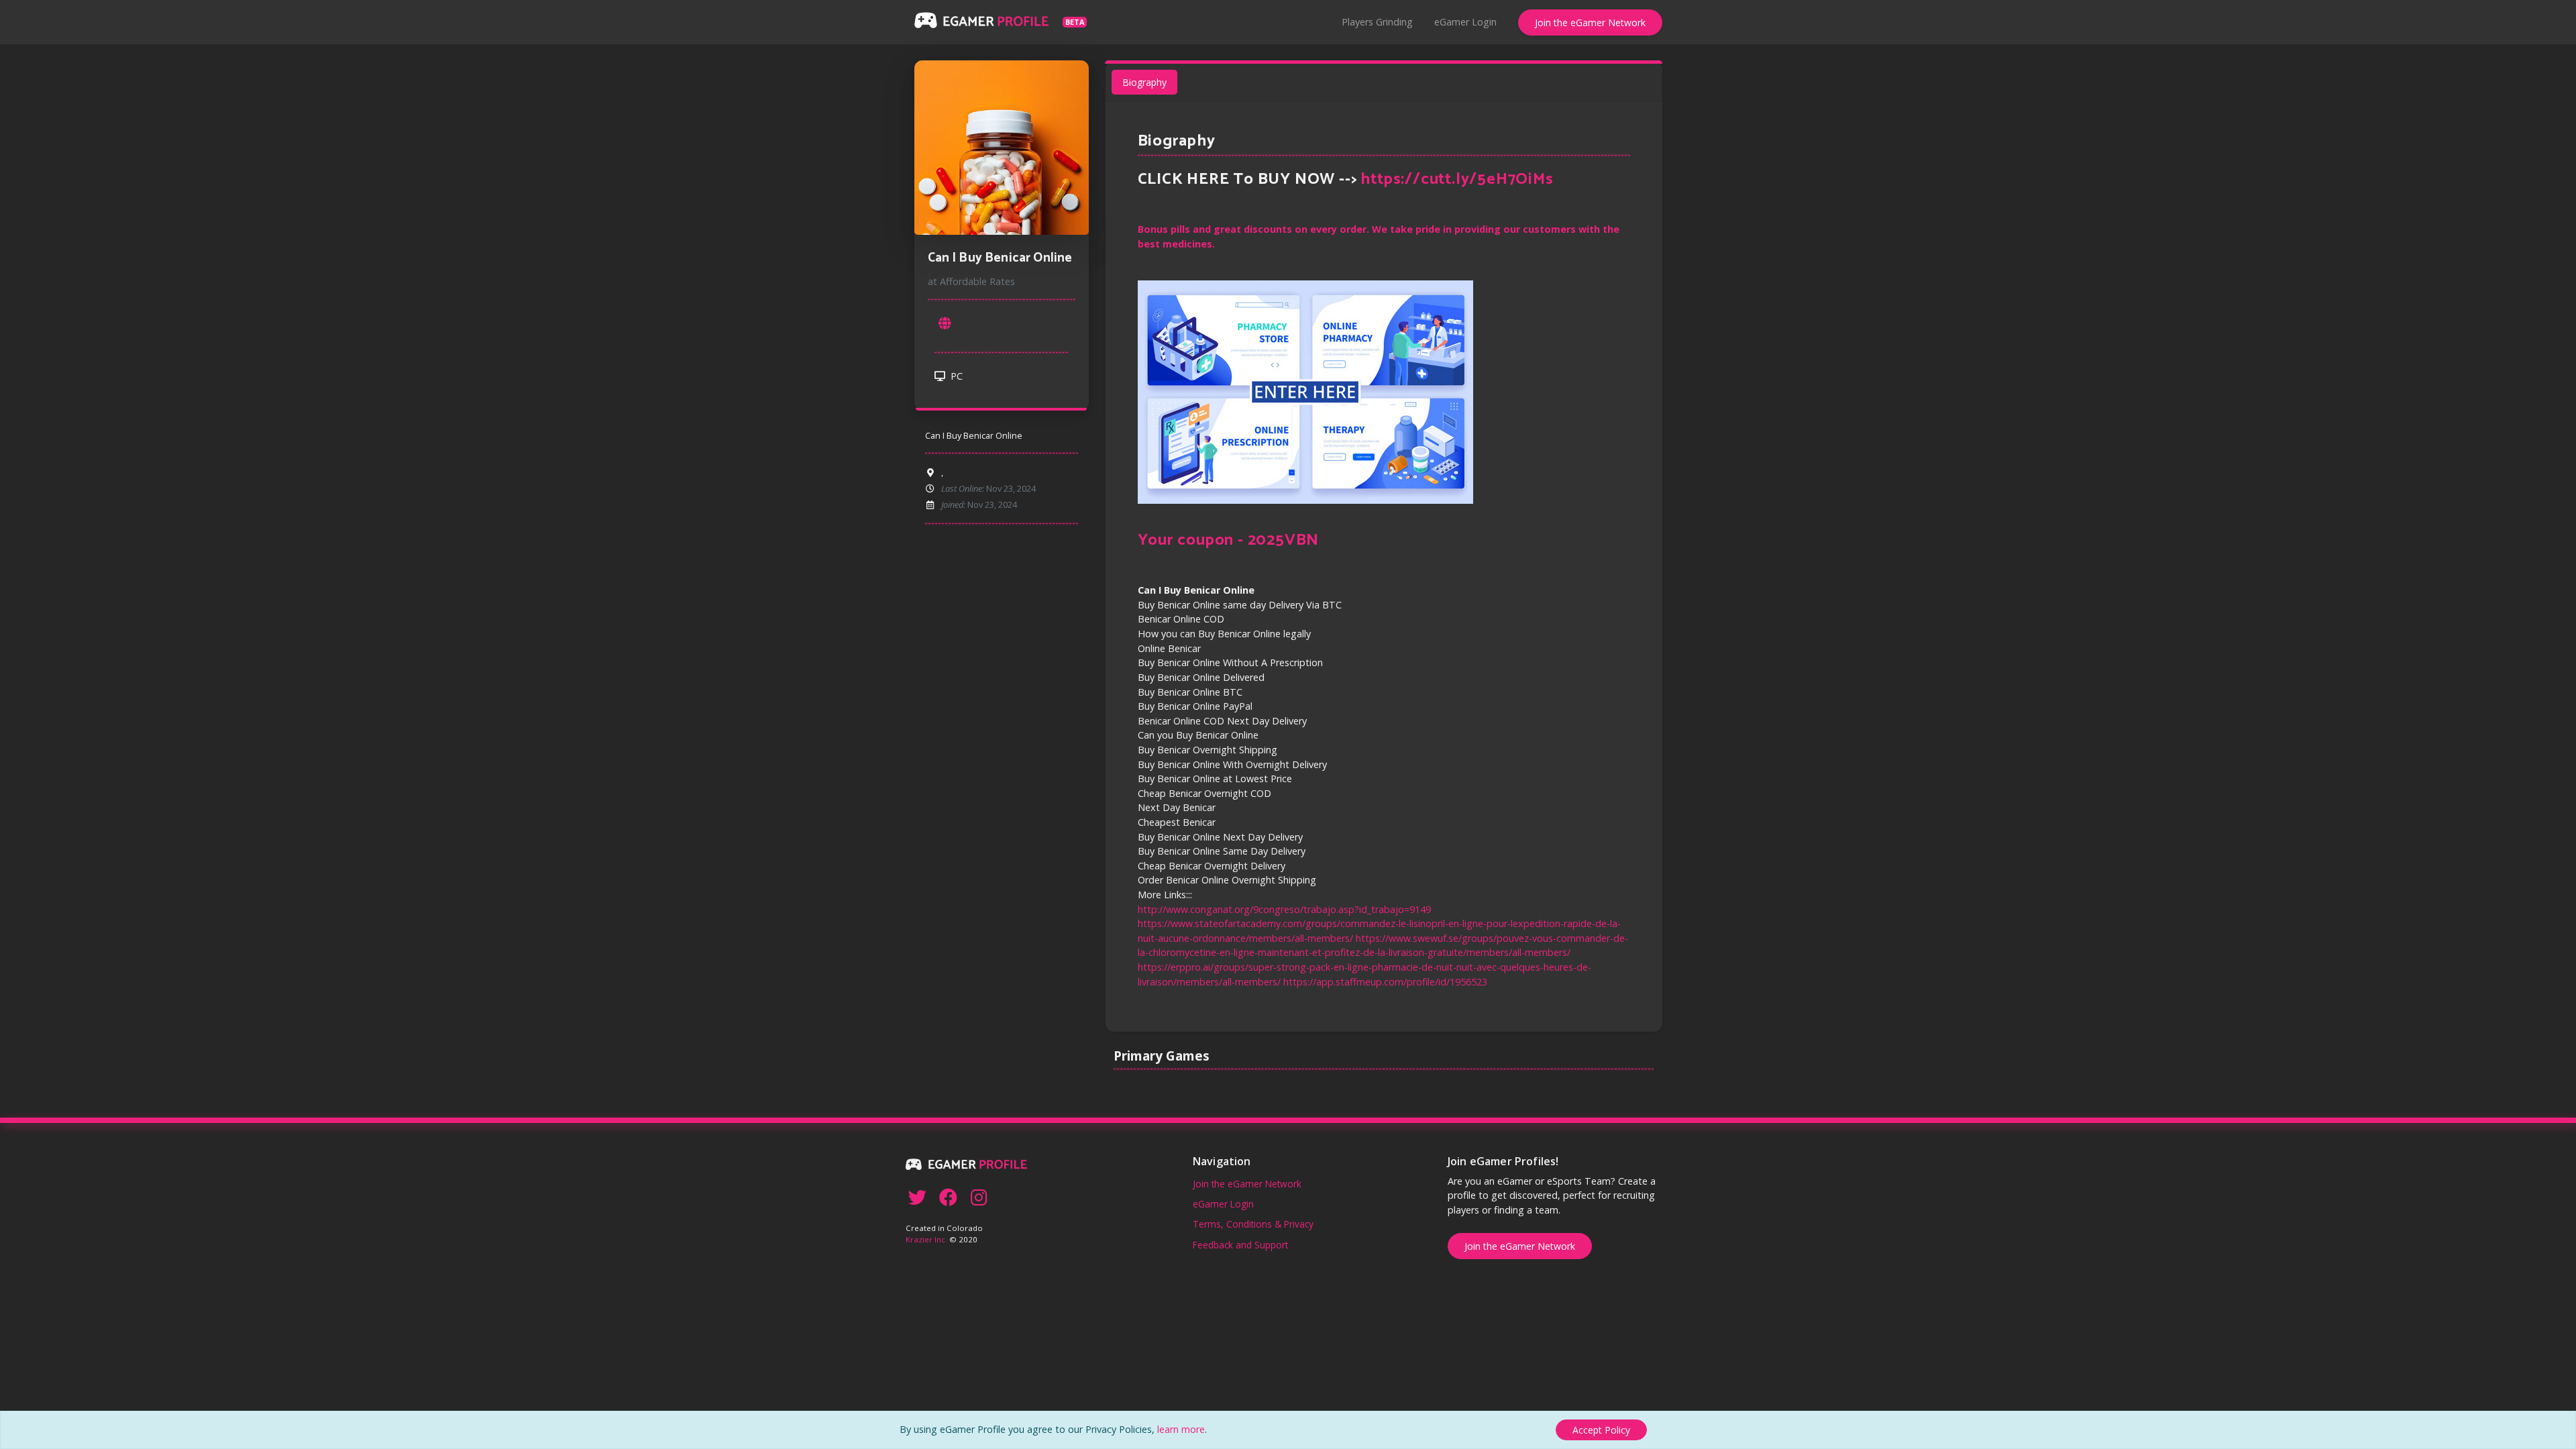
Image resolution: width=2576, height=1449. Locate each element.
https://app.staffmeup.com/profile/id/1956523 (1385, 982)
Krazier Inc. (926, 1239)
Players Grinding (1377, 22)
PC (955, 376)
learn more (1181, 1429)
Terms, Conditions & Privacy (1253, 1224)
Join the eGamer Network (1590, 22)
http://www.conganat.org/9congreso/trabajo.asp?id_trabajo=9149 (1284, 909)
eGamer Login (1465, 22)
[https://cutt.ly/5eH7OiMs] (945, 323)
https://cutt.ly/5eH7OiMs (1457, 179)
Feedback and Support (1240, 1245)
